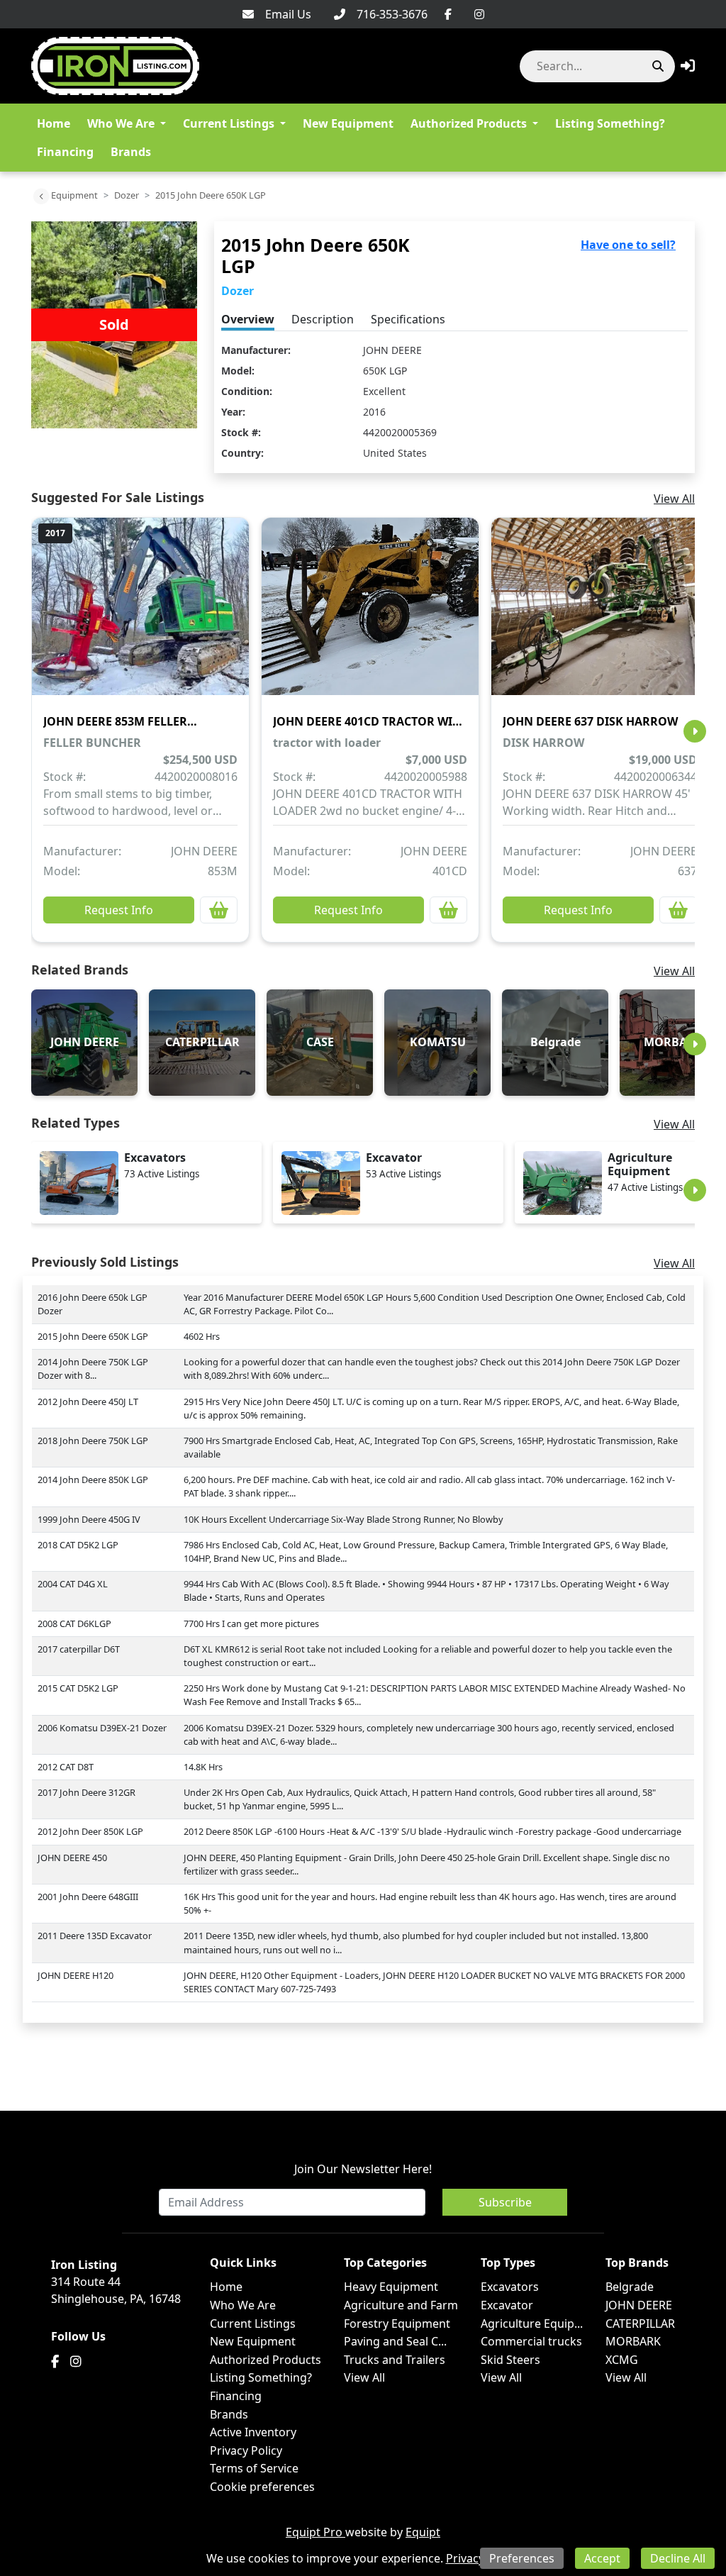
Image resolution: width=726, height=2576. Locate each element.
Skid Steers (510, 2360)
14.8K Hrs (203, 1767)
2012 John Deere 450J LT (88, 1401)
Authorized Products (469, 123)
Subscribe (505, 2202)
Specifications (408, 319)
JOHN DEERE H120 (76, 1975)
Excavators (510, 2287)
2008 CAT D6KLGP (74, 1623)
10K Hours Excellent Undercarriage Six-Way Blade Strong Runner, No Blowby (344, 1519)
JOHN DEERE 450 (72, 1858)
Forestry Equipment (397, 2324)
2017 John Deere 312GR (86, 1792)
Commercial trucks (531, 2341)
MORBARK (633, 2341)
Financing (65, 152)
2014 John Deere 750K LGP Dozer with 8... (93, 1368)
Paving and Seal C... (395, 2341)
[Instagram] (479, 14)
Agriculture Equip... (532, 2324)
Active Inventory (253, 2432)
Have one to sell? (628, 245)
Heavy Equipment (391, 2287)
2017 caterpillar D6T (79, 1649)
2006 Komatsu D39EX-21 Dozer (102, 1728)
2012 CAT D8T (66, 1767)
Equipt (423, 2532)
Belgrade (630, 2287)
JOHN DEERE (392, 350)
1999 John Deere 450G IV (89, 1519)
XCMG (622, 2360)
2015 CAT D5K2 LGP (78, 1688)
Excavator (507, 2305)
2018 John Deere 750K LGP (93, 1440)
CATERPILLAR (640, 2324)
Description (323, 319)
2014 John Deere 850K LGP (93, 1479)
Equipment (74, 195)
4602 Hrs (202, 1336)
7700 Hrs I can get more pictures (251, 1623)
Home (54, 123)
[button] (688, 66)
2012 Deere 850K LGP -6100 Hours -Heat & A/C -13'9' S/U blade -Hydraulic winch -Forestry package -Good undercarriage (432, 1831)
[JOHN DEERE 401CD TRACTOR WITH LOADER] (370, 616)
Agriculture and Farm (401, 2305)
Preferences (522, 2558)
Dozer (127, 195)
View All (674, 499)
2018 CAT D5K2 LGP (78, 1545)
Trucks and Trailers (395, 2360)
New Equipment (348, 123)
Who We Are (121, 123)
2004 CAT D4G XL (73, 1584)
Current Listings (229, 123)
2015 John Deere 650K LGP (93, 1336)
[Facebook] (448, 14)
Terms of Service (254, 2468)
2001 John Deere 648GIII (88, 1897)
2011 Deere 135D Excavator (95, 1936)
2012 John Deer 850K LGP (90, 1831)
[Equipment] (41, 196)
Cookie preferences (262, 2487)
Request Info (119, 910)
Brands (131, 152)
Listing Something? (610, 123)
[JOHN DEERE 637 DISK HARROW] (600, 616)
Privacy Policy (246, 2450)
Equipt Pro (315, 2532)
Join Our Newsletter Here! (363, 2169)
